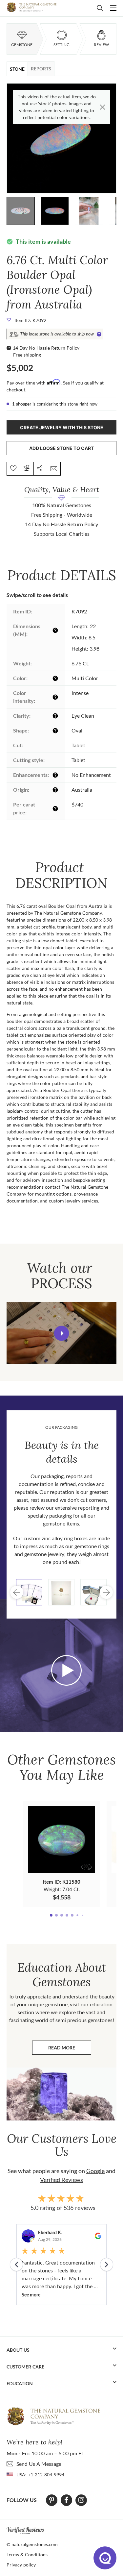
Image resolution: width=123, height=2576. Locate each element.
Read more (70, 2049)
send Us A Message (39, 2464)
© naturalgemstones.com (32, 2544)
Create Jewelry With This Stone (62, 427)
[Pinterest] (52, 2500)
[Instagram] (81, 2500)
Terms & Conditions (27, 2554)
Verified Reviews (61, 2180)
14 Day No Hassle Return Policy (46, 348)
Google (95, 2171)
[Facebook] (66, 2500)
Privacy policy (21, 2565)
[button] (111, 134)
